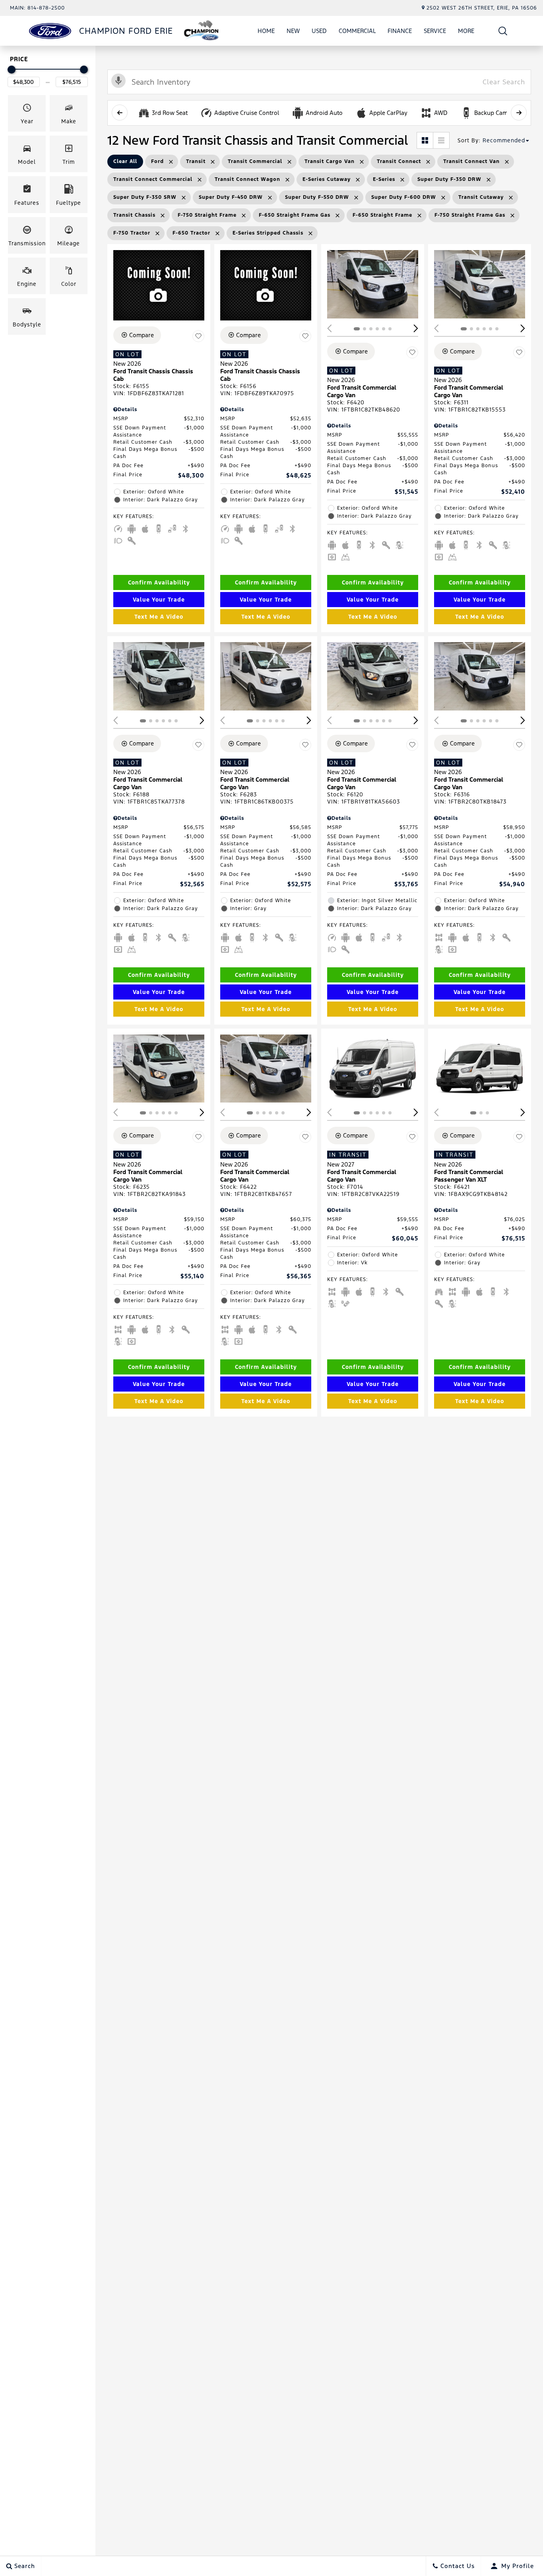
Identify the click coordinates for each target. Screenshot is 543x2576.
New (293, 31)
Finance (400, 31)
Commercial (357, 31)
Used (319, 31)
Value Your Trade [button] (159, 600)
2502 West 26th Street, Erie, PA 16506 (482, 8)
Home (266, 31)
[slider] (12, 70)
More (466, 32)
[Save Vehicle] (198, 336)
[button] (503, 31)
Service (435, 31)
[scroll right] (519, 113)
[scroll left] (120, 113)
